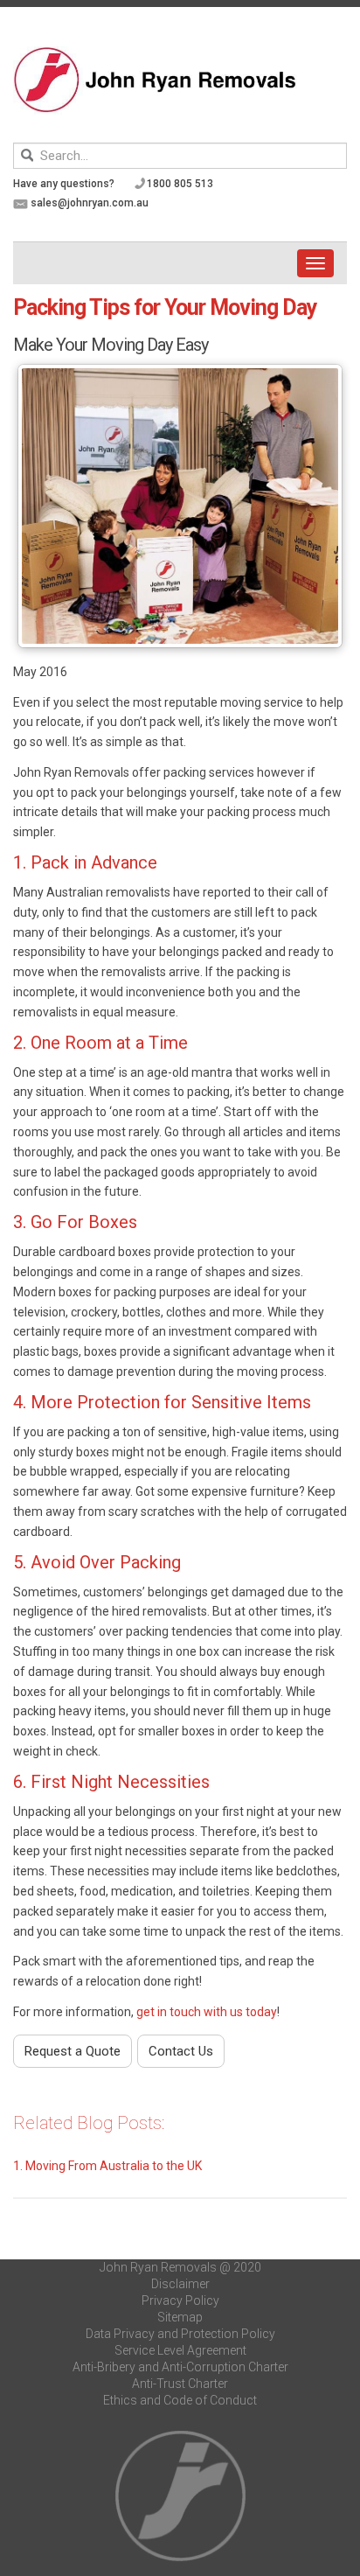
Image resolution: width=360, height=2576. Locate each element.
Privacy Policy (180, 2300)
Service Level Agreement (180, 2350)
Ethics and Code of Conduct (180, 2400)
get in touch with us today (207, 2012)
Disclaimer (180, 2284)
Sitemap (180, 2317)
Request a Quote (73, 2051)
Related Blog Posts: (89, 2123)
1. (19, 2166)
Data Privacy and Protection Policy (180, 2334)
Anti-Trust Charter (180, 2384)
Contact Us (181, 2051)
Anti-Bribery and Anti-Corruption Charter (180, 2367)
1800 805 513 (180, 184)
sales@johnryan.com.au (90, 203)
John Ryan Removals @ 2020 (180, 2267)
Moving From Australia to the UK (114, 2166)
